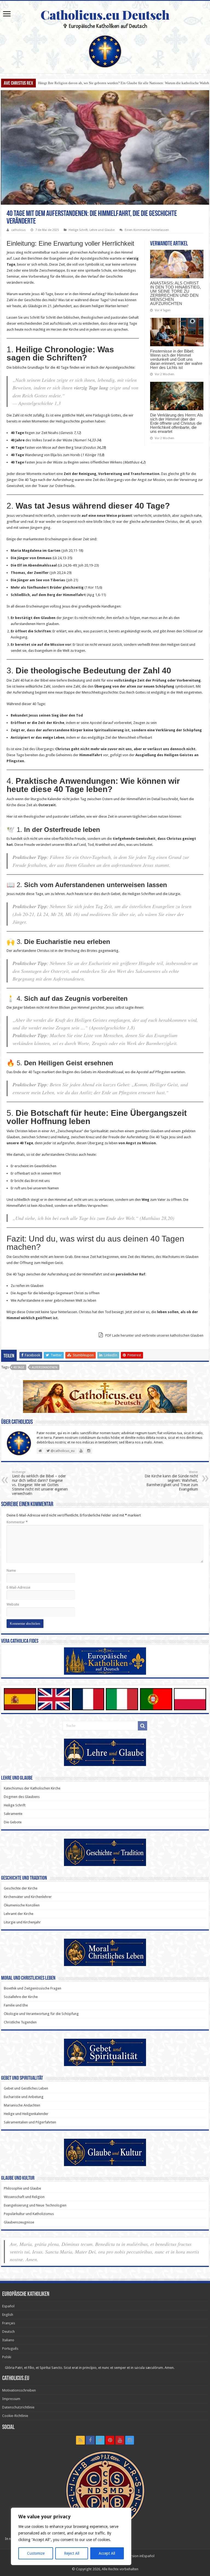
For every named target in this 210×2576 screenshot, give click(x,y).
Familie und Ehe (16, 2005)
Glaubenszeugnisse (19, 2222)
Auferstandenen (45, 1367)
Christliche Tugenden (20, 2022)
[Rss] (80, 2440)
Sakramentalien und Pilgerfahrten (30, 2122)
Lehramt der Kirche (19, 1914)
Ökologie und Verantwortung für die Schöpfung (41, 2014)
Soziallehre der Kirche (21, 1997)
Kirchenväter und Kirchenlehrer (28, 1897)
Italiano (8, 2340)
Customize (36, 2553)
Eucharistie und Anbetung (24, 2097)
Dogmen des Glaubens (22, 1797)
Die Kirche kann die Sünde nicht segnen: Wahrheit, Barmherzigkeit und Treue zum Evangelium (171, 1481)
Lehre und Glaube (102, 230)
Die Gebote (13, 1822)
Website (13, 1604)
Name (11, 1570)
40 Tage (19, 1367)
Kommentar (17, 1522)
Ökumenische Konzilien (22, 1905)
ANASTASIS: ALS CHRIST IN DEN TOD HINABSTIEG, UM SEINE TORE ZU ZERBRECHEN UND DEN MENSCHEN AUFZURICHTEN (176, 293)
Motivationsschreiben (19, 2390)
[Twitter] (100, 2440)
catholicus (18, 230)
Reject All (72, 2553)
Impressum (11, 2399)
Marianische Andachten (22, 2105)
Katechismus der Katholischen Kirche (32, 1788)
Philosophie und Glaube (22, 2188)
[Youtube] (120, 2440)
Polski (7, 2357)
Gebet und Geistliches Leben (26, 2088)
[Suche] (142, 1726)
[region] (71, 2536)
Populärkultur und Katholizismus (29, 2214)
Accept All (107, 2553)
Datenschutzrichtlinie (18, 2407)
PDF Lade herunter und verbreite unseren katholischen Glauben (154, 1335)
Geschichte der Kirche (21, 1888)
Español (8, 2306)
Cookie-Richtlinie (15, 2416)
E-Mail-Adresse (18, 1587)
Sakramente (13, 1814)
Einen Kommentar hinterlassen (147, 230)
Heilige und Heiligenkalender (26, 2114)
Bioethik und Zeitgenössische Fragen (33, 1988)
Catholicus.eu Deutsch (105, 14)
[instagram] (130, 2440)
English (8, 2315)
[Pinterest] (110, 2440)
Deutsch (8, 2332)
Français (9, 2323)
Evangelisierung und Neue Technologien (35, 2205)
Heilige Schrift (78, 230)
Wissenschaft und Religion (24, 2197)
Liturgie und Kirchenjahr (22, 1922)
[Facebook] (90, 2440)
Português (10, 2348)
